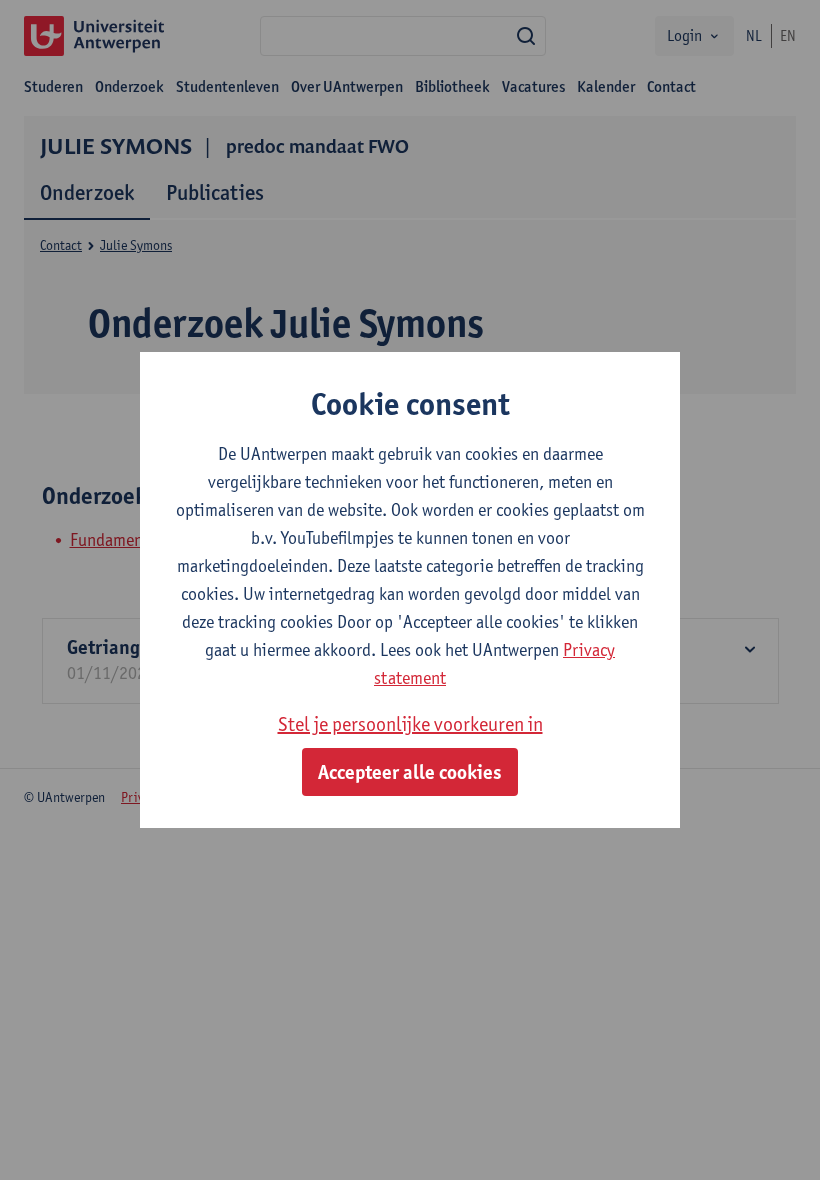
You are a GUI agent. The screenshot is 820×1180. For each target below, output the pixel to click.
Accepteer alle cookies (410, 772)
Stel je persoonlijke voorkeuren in (410, 724)
